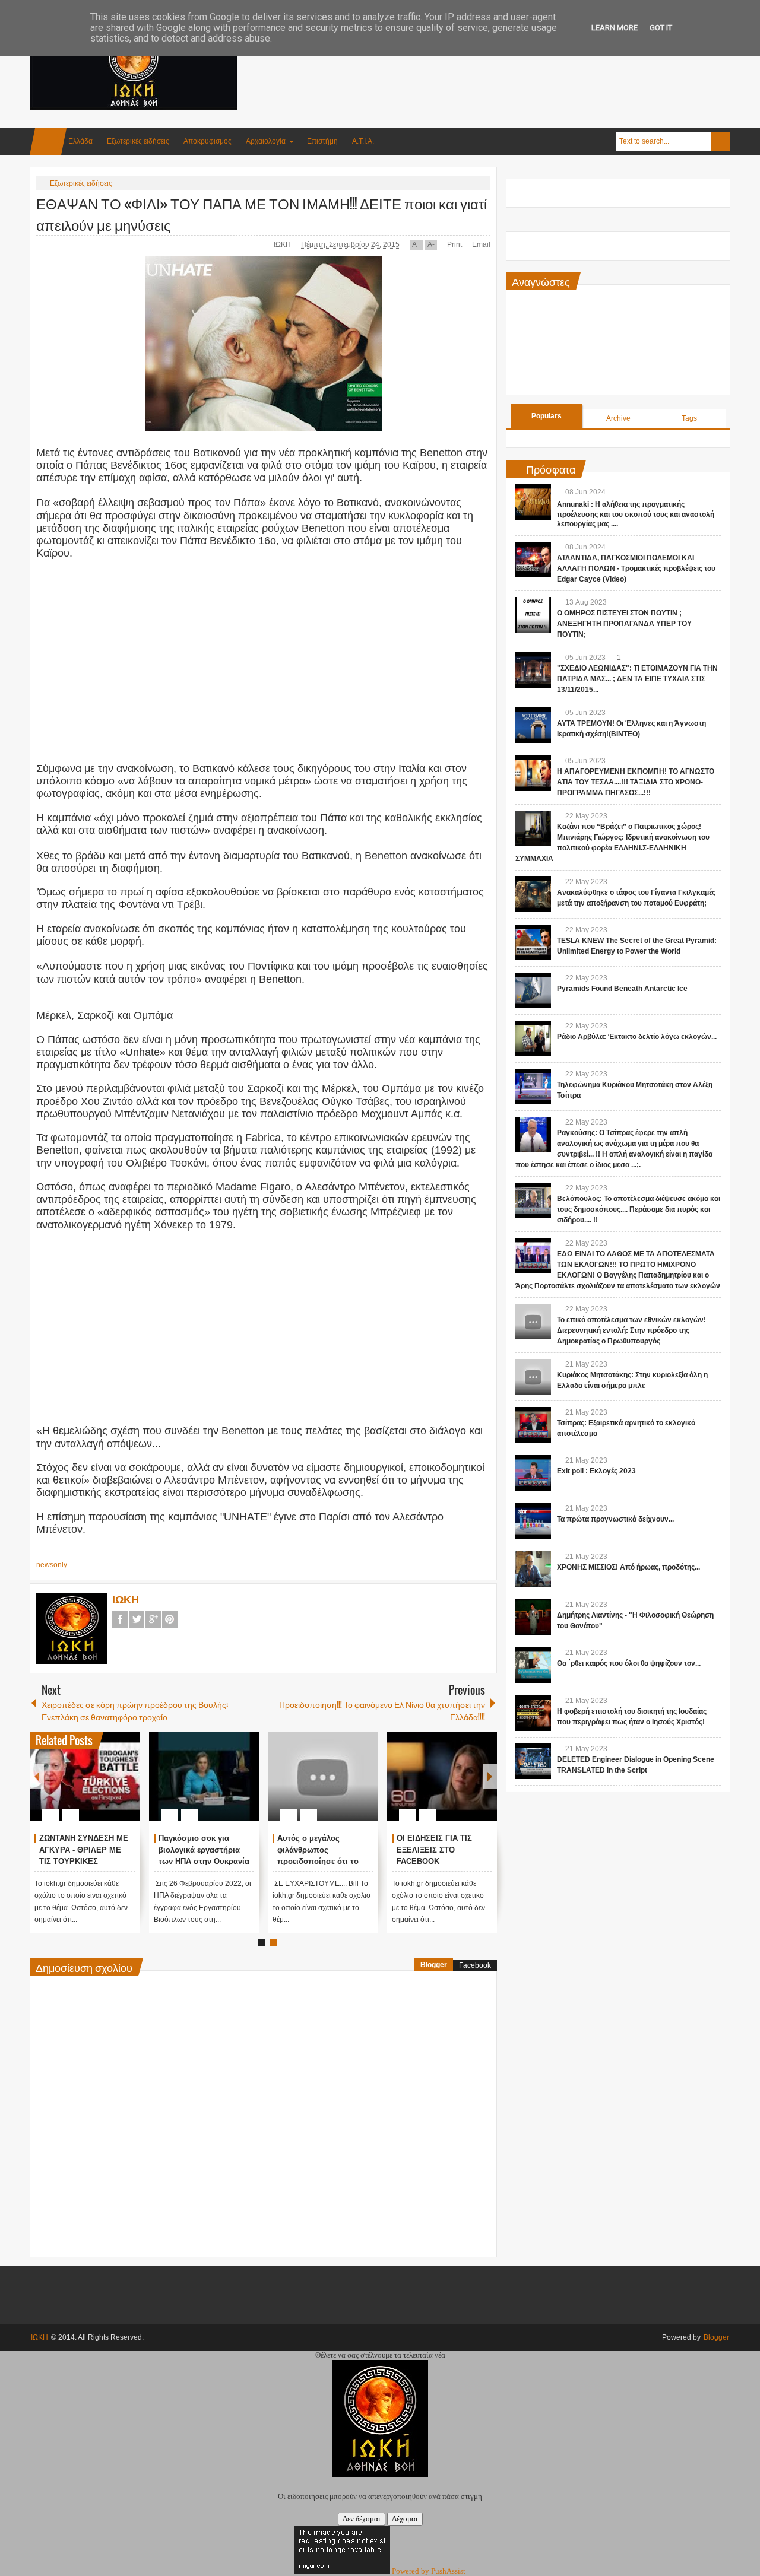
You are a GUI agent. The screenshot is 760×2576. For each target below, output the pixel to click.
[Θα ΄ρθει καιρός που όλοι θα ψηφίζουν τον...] (533, 1665)
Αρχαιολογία (266, 141)
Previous (37, 1776)
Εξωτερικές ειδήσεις (138, 141)
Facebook (120, 1619)
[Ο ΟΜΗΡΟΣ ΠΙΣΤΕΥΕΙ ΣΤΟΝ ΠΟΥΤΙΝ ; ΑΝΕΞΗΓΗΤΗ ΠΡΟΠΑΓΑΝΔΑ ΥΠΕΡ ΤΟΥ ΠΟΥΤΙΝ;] (533, 615)
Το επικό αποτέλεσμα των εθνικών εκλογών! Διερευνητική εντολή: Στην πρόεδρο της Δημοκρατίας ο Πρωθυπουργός (631, 1330)
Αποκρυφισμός (208, 141)
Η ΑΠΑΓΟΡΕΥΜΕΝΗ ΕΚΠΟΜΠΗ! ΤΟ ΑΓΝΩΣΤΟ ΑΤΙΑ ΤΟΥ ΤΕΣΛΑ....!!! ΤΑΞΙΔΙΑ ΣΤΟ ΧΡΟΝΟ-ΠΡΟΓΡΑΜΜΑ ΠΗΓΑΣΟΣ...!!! (636, 782)
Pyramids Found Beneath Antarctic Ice (622, 989)
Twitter (137, 1619)
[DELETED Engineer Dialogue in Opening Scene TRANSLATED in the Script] (533, 1761)
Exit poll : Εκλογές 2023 (596, 1471)
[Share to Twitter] (111, 1786)
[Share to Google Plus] (126, 1786)
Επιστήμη (322, 141)
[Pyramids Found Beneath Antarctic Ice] (533, 990)
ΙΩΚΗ (283, 244)
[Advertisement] (514, 59)
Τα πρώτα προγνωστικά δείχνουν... (615, 1519)
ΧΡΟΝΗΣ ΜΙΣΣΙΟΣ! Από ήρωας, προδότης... (628, 1567)
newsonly (52, 1565)
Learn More (615, 28)
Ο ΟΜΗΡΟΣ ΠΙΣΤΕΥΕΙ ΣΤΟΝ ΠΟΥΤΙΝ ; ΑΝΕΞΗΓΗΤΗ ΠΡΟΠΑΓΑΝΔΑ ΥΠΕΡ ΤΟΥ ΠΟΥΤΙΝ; (624, 624)
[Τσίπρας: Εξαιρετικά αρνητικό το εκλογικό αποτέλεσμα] (533, 1425)
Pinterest (170, 1619)
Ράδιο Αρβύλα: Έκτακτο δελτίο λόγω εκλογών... (637, 1037)
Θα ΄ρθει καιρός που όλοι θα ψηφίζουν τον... (629, 1663)
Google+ (153, 1619)
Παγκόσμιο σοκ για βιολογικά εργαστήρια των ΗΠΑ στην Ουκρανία (204, 1850)
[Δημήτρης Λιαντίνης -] (533, 1617)
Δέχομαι (405, 2519)
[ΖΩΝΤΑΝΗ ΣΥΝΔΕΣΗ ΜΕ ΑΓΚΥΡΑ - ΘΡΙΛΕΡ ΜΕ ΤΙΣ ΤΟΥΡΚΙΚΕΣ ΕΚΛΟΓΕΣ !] (85, 1776)
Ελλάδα (80, 141)
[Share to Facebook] (96, 1786)
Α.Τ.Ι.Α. (363, 141)
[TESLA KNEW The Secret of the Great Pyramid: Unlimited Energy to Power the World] (533, 942)
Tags (689, 418)
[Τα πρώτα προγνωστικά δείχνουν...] (533, 1521)
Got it (661, 28)
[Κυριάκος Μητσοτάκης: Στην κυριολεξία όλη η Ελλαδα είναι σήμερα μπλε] (533, 1377)
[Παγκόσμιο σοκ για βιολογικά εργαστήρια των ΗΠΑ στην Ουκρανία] (204, 1776)
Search (721, 141)
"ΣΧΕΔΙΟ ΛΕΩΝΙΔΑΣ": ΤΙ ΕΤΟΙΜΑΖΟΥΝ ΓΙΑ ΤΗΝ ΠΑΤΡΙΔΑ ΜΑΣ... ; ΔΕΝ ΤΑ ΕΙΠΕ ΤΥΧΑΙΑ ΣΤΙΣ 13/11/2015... (637, 679)
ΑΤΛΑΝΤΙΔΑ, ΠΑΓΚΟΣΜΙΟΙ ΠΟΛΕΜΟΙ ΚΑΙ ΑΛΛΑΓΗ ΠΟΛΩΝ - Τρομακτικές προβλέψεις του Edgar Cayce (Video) (636, 568)
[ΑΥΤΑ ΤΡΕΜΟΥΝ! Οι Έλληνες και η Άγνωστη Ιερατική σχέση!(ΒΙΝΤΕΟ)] (533, 725)
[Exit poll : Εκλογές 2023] (533, 1473)
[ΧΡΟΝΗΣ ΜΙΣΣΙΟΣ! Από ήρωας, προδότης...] (533, 1569)
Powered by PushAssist (429, 2571)
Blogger (434, 1965)
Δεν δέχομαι (362, 2519)
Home (48, 142)
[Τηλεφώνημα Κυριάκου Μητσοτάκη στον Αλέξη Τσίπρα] (533, 1087)
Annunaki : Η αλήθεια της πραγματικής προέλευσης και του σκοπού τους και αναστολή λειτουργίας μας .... (636, 514)
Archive (618, 418)
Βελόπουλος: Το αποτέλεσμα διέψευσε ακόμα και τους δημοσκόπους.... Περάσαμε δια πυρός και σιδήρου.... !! (639, 1209)
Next (490, 1776)
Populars (547, 416)
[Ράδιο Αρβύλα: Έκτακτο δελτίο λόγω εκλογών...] (533, 1038)
